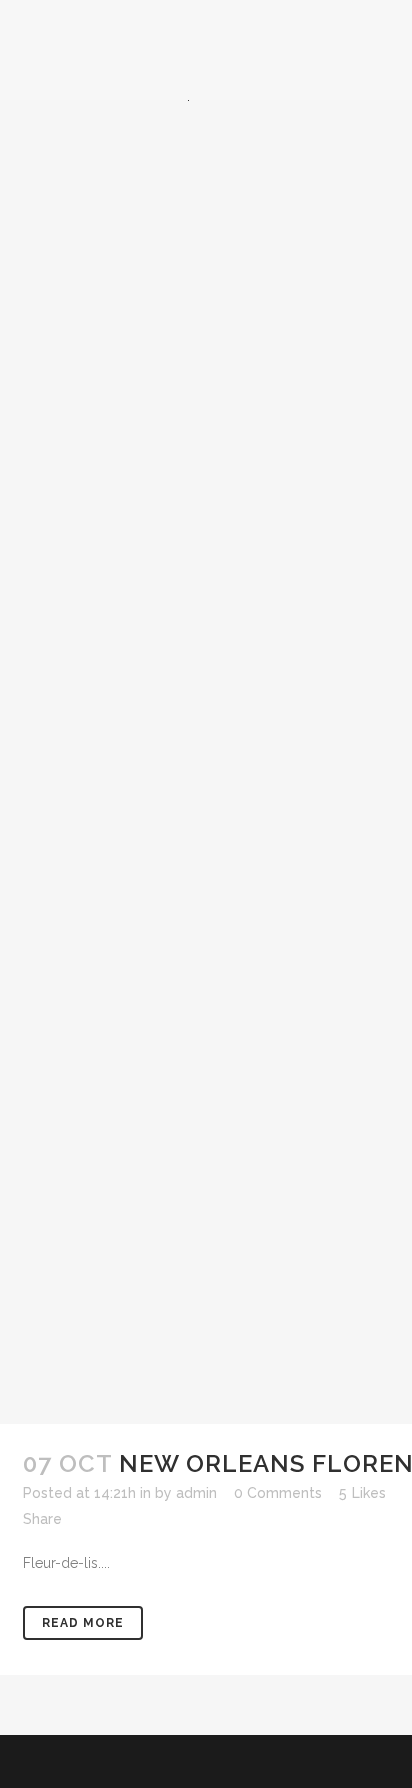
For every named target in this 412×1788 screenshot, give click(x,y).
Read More (83, 1623)
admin (196, 1493)
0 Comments (278, 1493)
